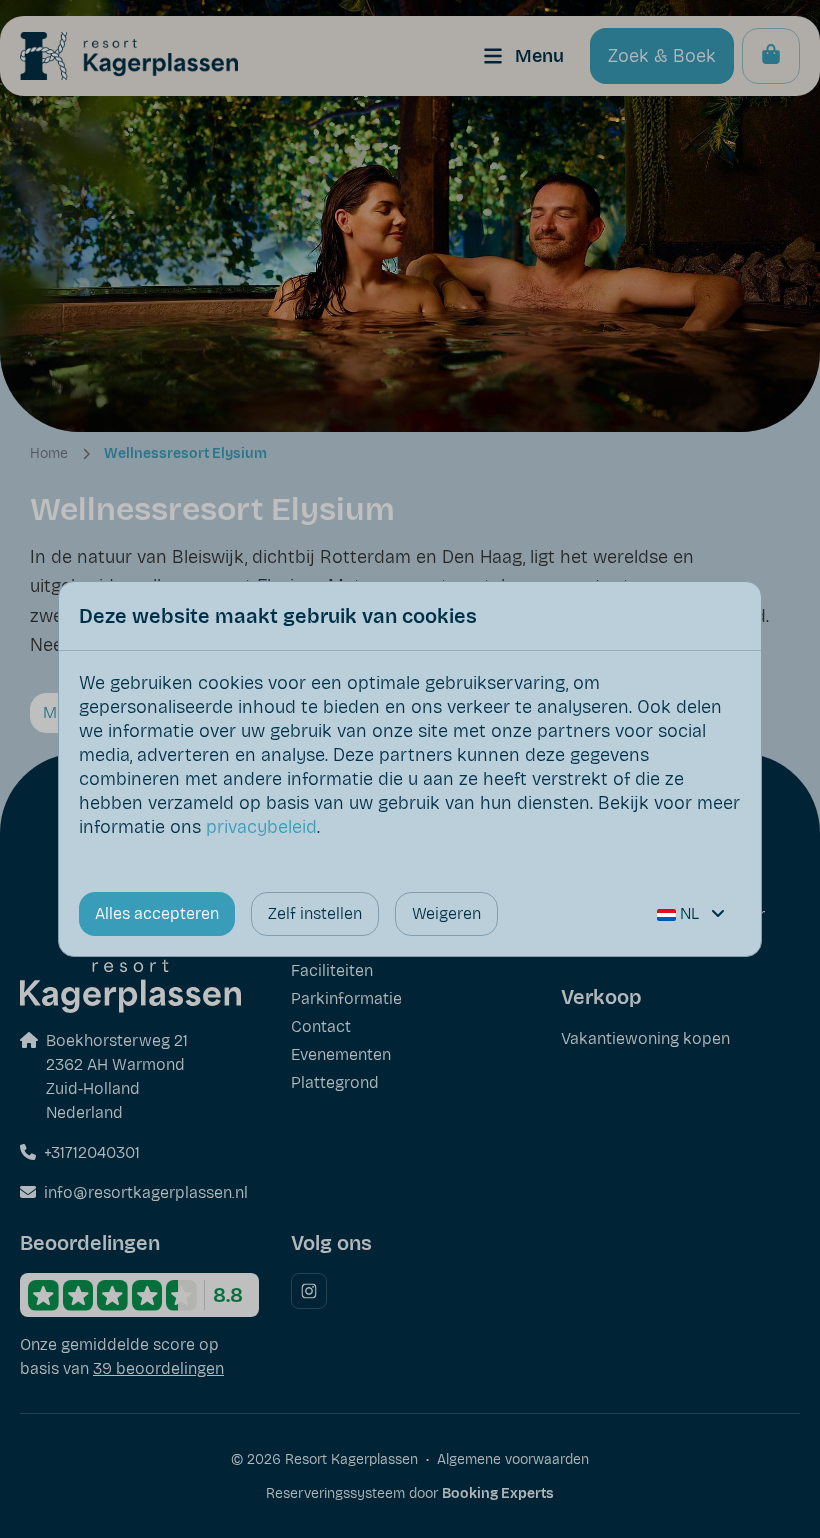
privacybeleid (261, 827)
